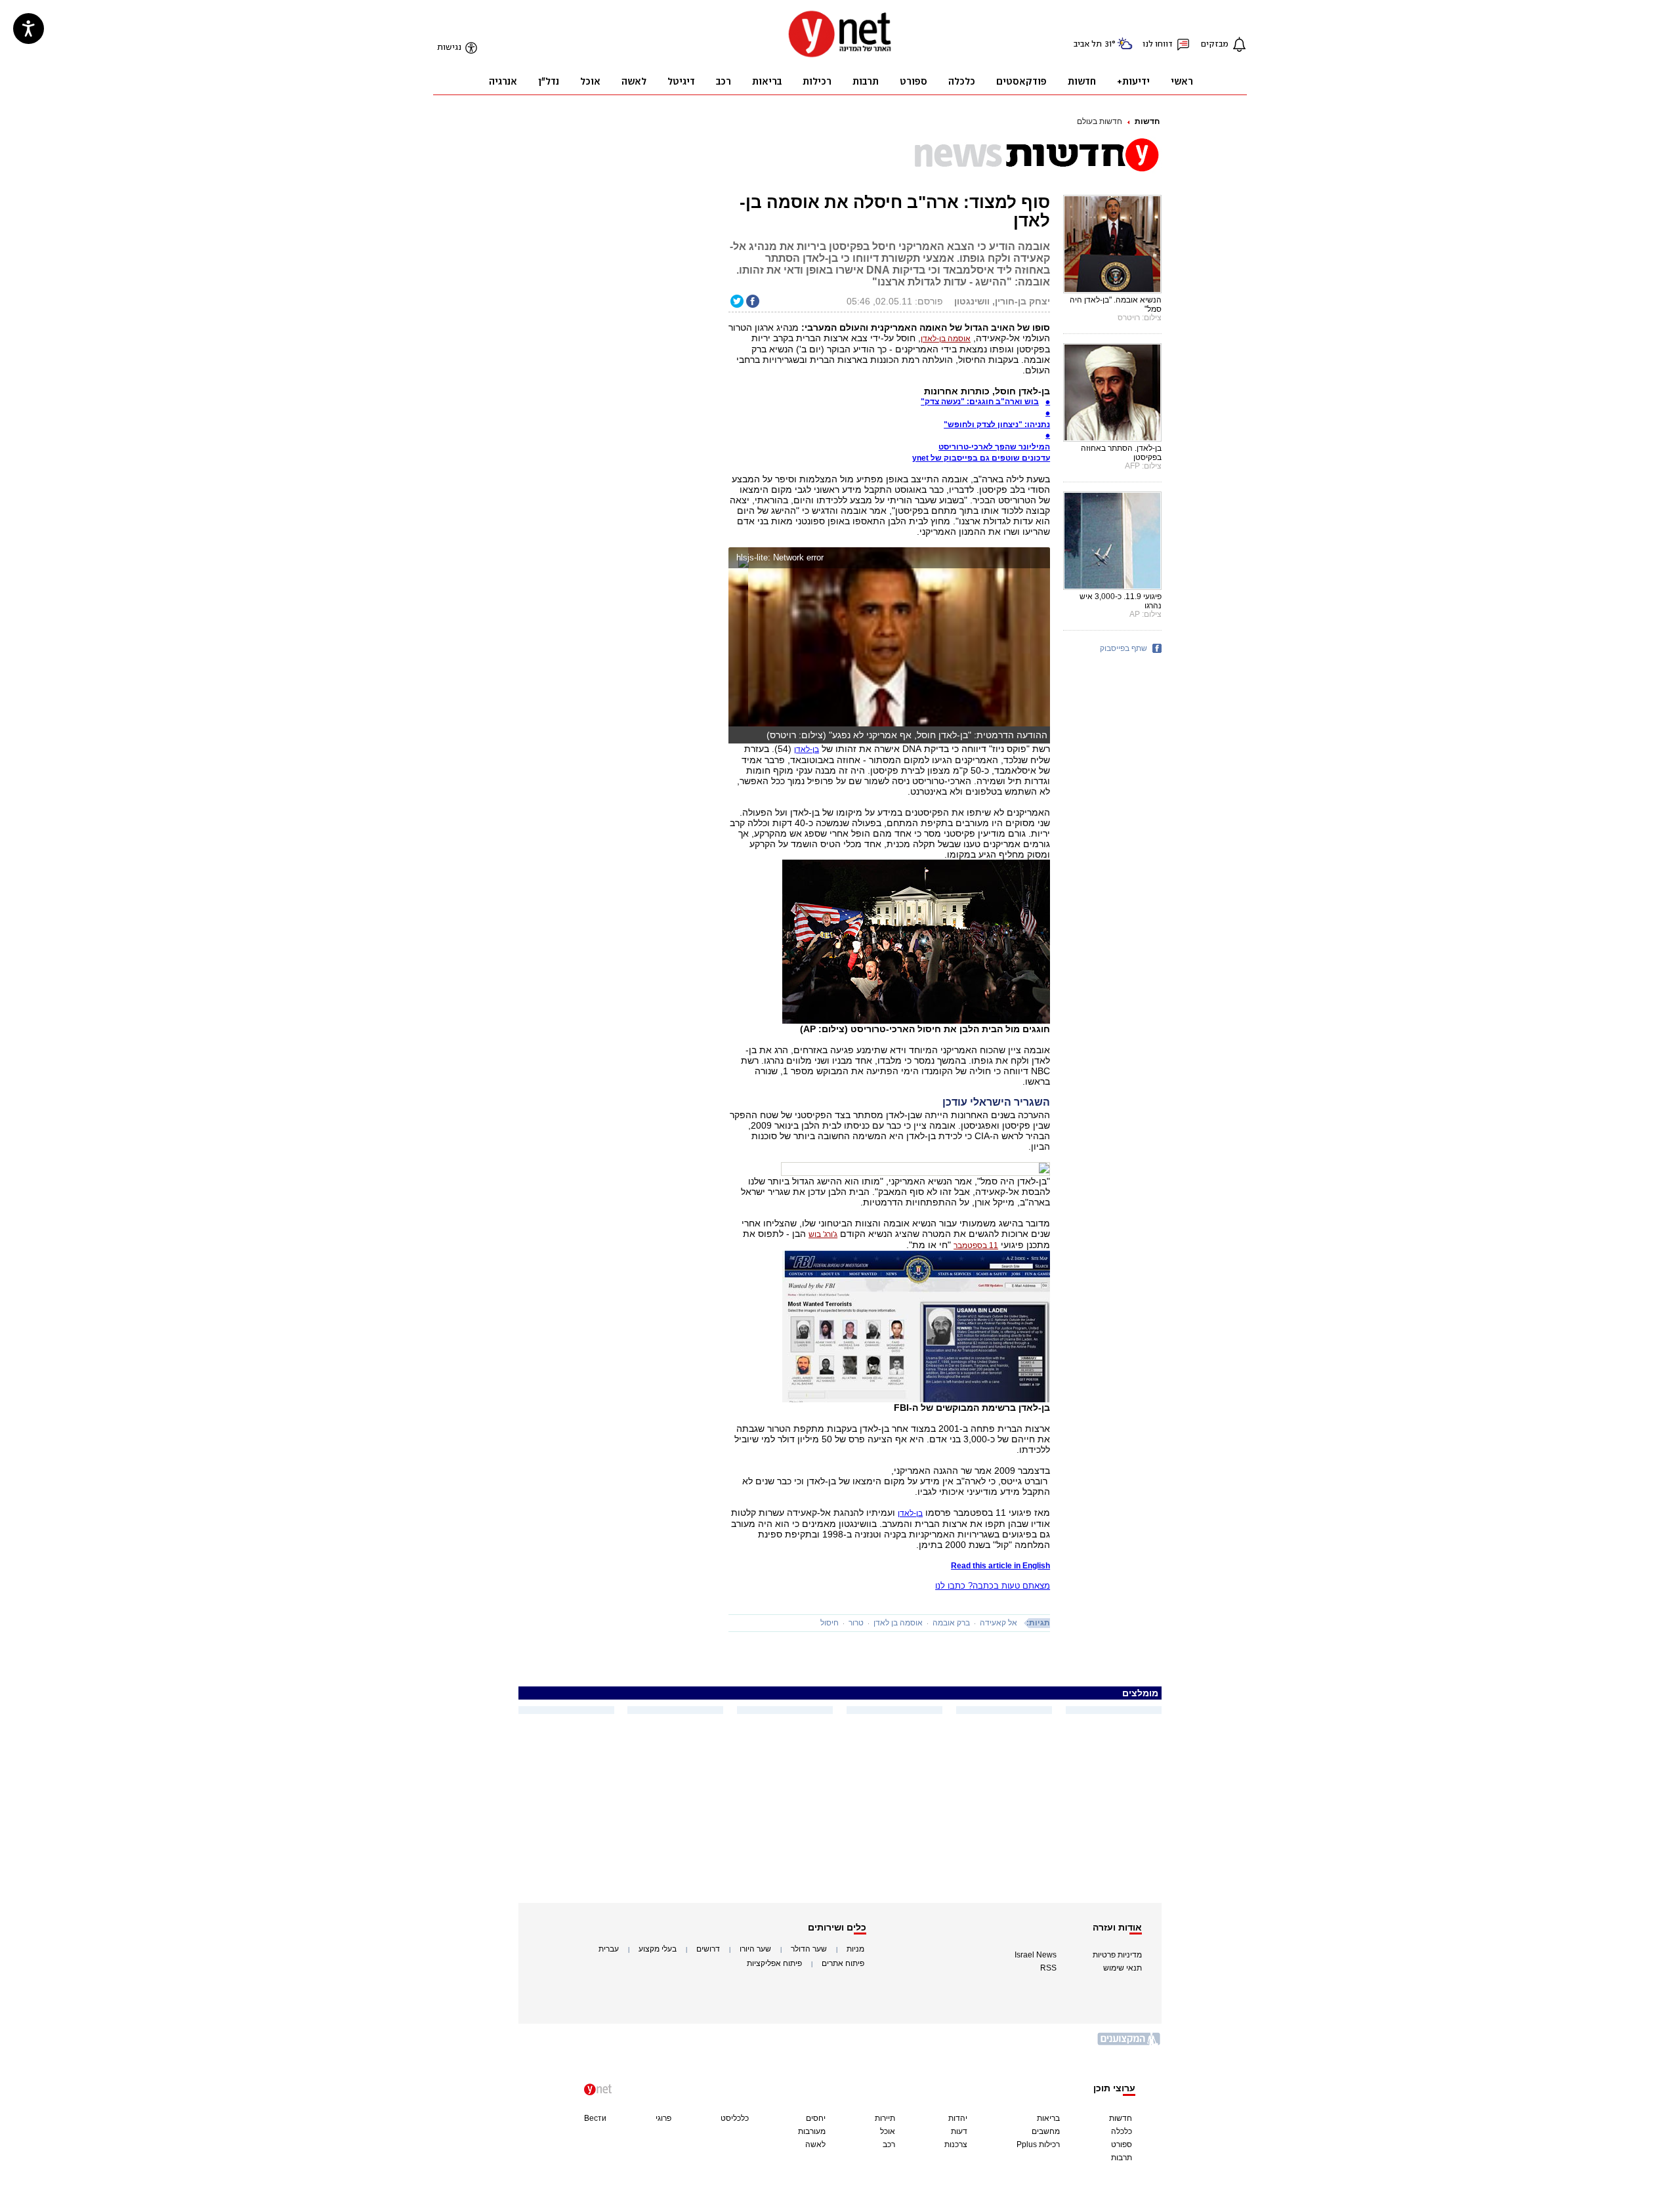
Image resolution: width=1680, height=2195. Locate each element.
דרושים (708, 1949)
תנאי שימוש (1123, 1968)
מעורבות (812, 2131)
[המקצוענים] (1129, 2044)
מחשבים (1046, 2131)
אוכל (888, 2131)
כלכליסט (735, 2118)
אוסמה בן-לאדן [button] (946, 339)
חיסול (829, 1623)
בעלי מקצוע (658, 1949)
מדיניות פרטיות (1117, 1955)
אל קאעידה (998, 1623)
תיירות (885, 2118)
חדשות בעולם (1100, 121)
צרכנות (956, 2144)
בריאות (1048, 2118)
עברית (609, 1949)
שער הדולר (809, 1949)
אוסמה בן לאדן (898, 1623)
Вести (595, 2118)
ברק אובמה (951, 1623)
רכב (889, 2144)
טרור (856, 1623)
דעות (959, 2131)
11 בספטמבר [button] (976, 1245)
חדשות (1147, 121)
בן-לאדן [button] (807, 749)
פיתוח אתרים (843, 1963)
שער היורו (755, 1949)
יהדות (958, 2118)
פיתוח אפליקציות (774, 1963)
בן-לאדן (910, 1513)
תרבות (1122, 2158)
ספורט (1122, 2144)
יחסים (816, 2118)
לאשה (815, 2144)
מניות (855, 1949)
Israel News (1036, 1955)
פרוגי (663, 2118)
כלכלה (1122, 2131)
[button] (1037, 559)
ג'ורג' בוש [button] (823, 1234)
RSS (1048, 1968)
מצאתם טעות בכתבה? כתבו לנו (993, 1586)
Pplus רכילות (1038, 2144)
